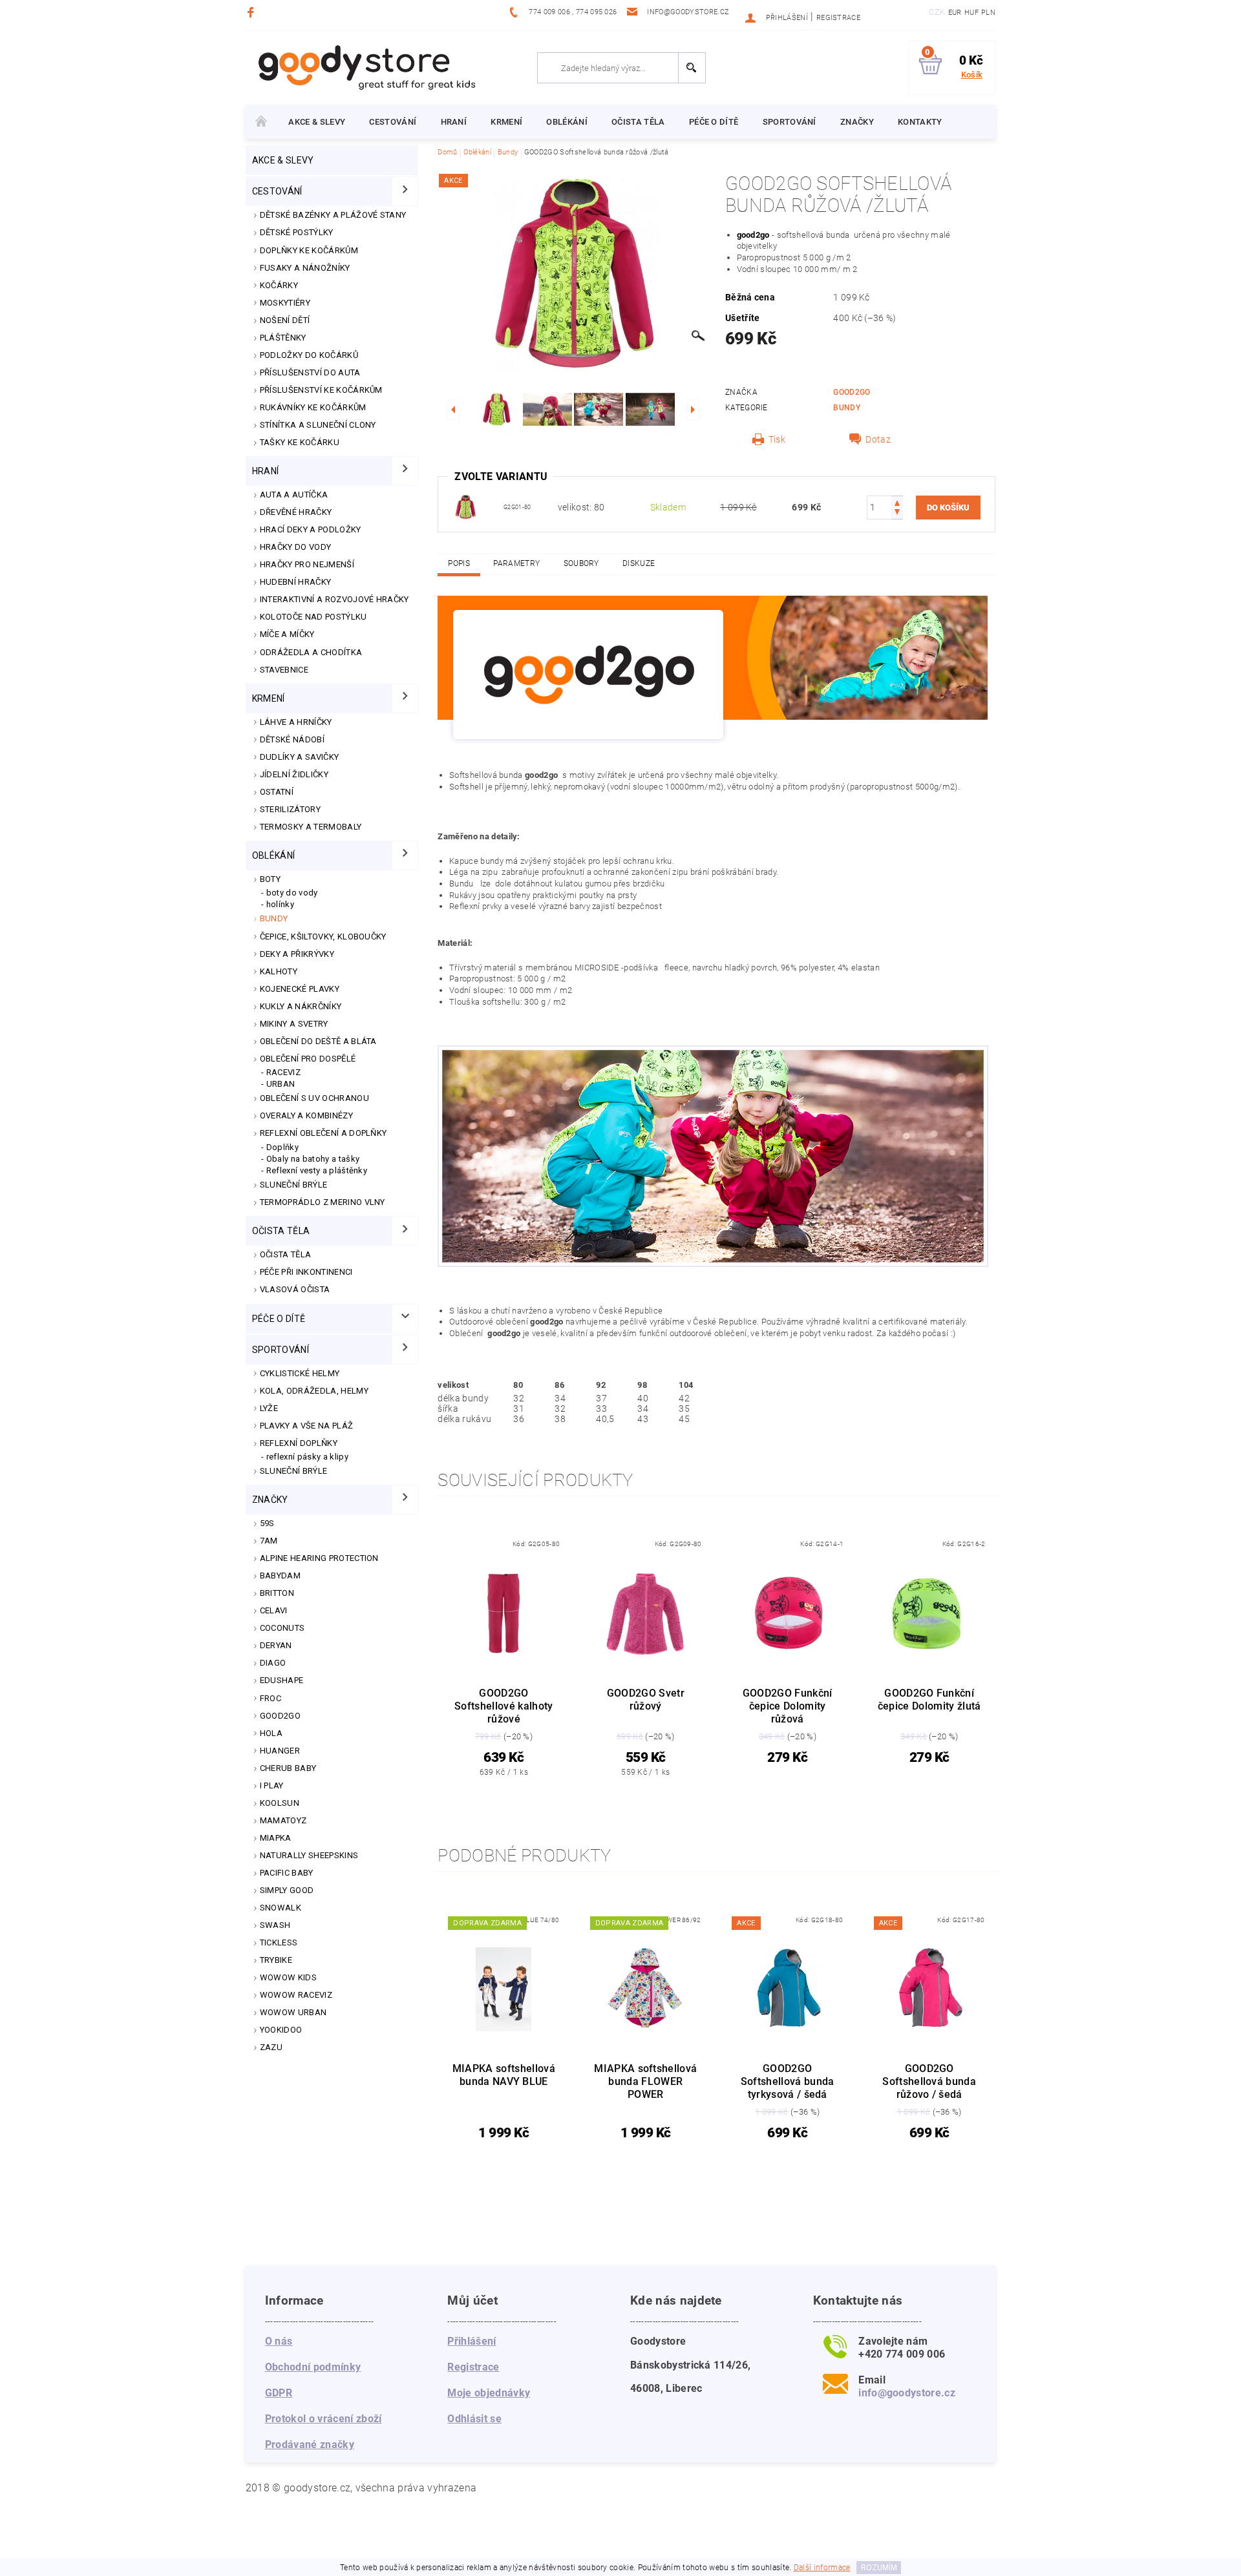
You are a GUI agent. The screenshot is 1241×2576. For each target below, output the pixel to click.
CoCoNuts (282, 1628)
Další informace (822, 2568)
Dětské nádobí (292, 739)
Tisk (777, 439)
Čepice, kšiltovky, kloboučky (323, 937)
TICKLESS (279, 1942)
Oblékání (567, 122)
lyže (269, 1408)
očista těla (638, 122)
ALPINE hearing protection (319, 1558)
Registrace (838, 18)
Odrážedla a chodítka (311, 652)
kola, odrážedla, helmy (314, 1391)
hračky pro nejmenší (307, 564)
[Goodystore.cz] (365, 67)
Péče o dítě (714, 122)
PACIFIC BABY (287, 1873)
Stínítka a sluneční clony (318, 425)
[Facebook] (252, 12)
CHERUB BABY (288, 1768)
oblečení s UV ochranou (314, 1098)
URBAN (281, 1084)
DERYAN (276, 1645)
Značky (857, 122)
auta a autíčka (294, 495)
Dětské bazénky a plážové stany (333, 215)
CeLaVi (274, 1610)
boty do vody (292, 893)
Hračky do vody (295, 547)
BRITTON (277, 1593)
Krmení (506, 122)
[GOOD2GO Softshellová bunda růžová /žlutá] (465, 507)
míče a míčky (287, 634)
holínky (280, 904)
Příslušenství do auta (310, 372)
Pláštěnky (283, 338)
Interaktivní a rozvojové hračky (334, 599)
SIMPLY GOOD (287, 1890)
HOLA (271, 1733)
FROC (270, 1698)
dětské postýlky (297, 232)
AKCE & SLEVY (317, 122)
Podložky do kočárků (309, 355)
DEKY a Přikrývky (297, 954)
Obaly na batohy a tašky (313, 1159)
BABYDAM (280, 1576)
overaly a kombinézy (306, 1115)
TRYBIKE (276, 1960)
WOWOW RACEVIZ (296, 1995)
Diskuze (639, 563)
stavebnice (284, 670)
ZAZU (271, 2047)
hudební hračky (295, 582)
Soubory (581, 563)
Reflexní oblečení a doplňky (324, 1133)
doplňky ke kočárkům (309, 250)
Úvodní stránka (261, 122)
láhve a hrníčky (296, 722)
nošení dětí (285, 320)
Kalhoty (279, 971)
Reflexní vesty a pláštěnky (317, 1170)
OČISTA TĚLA (286, 1254)
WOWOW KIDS (288, 1977)
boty (270, 879)
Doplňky (282, 1147)
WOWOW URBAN (293, 2012)
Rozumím (879, 2568)
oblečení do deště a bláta (318, 1041)
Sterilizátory (290, 809)
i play (272, 1785)
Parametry (516, 563)
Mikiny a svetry (294, 1024)
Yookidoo (281, 2030)
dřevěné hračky (296, 512)
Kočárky (279, 285)
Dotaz (878, 439)
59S (267, 1523)
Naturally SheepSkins (309, 1855)
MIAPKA (276, 1838)
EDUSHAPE (282, 1680)
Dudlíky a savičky (299, 757)
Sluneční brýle (293, 1185)
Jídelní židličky (294, 774)
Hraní (454, 122)
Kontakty (920, 122)
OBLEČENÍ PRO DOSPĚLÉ (308, 1059)
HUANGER (280, 1751)
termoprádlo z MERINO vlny (323, 1202)
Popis (459, 563)
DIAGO (273, 1663)
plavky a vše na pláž (306, 1426)
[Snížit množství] (897, 513)
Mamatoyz (283, 1820)
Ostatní (277, 792)
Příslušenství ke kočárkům (321, 390)
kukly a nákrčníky (301, 1006)
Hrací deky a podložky (311, 529)
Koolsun (280, 1803)
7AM (269, 1541)
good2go (280, 1716)
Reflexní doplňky (299, 1443)
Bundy (274, 918)
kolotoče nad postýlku (313, 617)
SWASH (275, 1925)
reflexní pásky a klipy (307, 1457)
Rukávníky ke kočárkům (313, 407)
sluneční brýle (293, 1471)
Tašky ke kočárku (300, 442)
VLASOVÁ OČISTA (295, 1289)
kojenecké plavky (300, 989)
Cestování (393, 122)
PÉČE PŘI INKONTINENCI (306, 1272)
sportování (790, 122)
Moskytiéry (285, 303)
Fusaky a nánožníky (305, 268)
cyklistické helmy (300, 1373)
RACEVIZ (283, 1072)
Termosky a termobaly (311, 827)
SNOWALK (281, 1908)
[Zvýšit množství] (897, 502)
